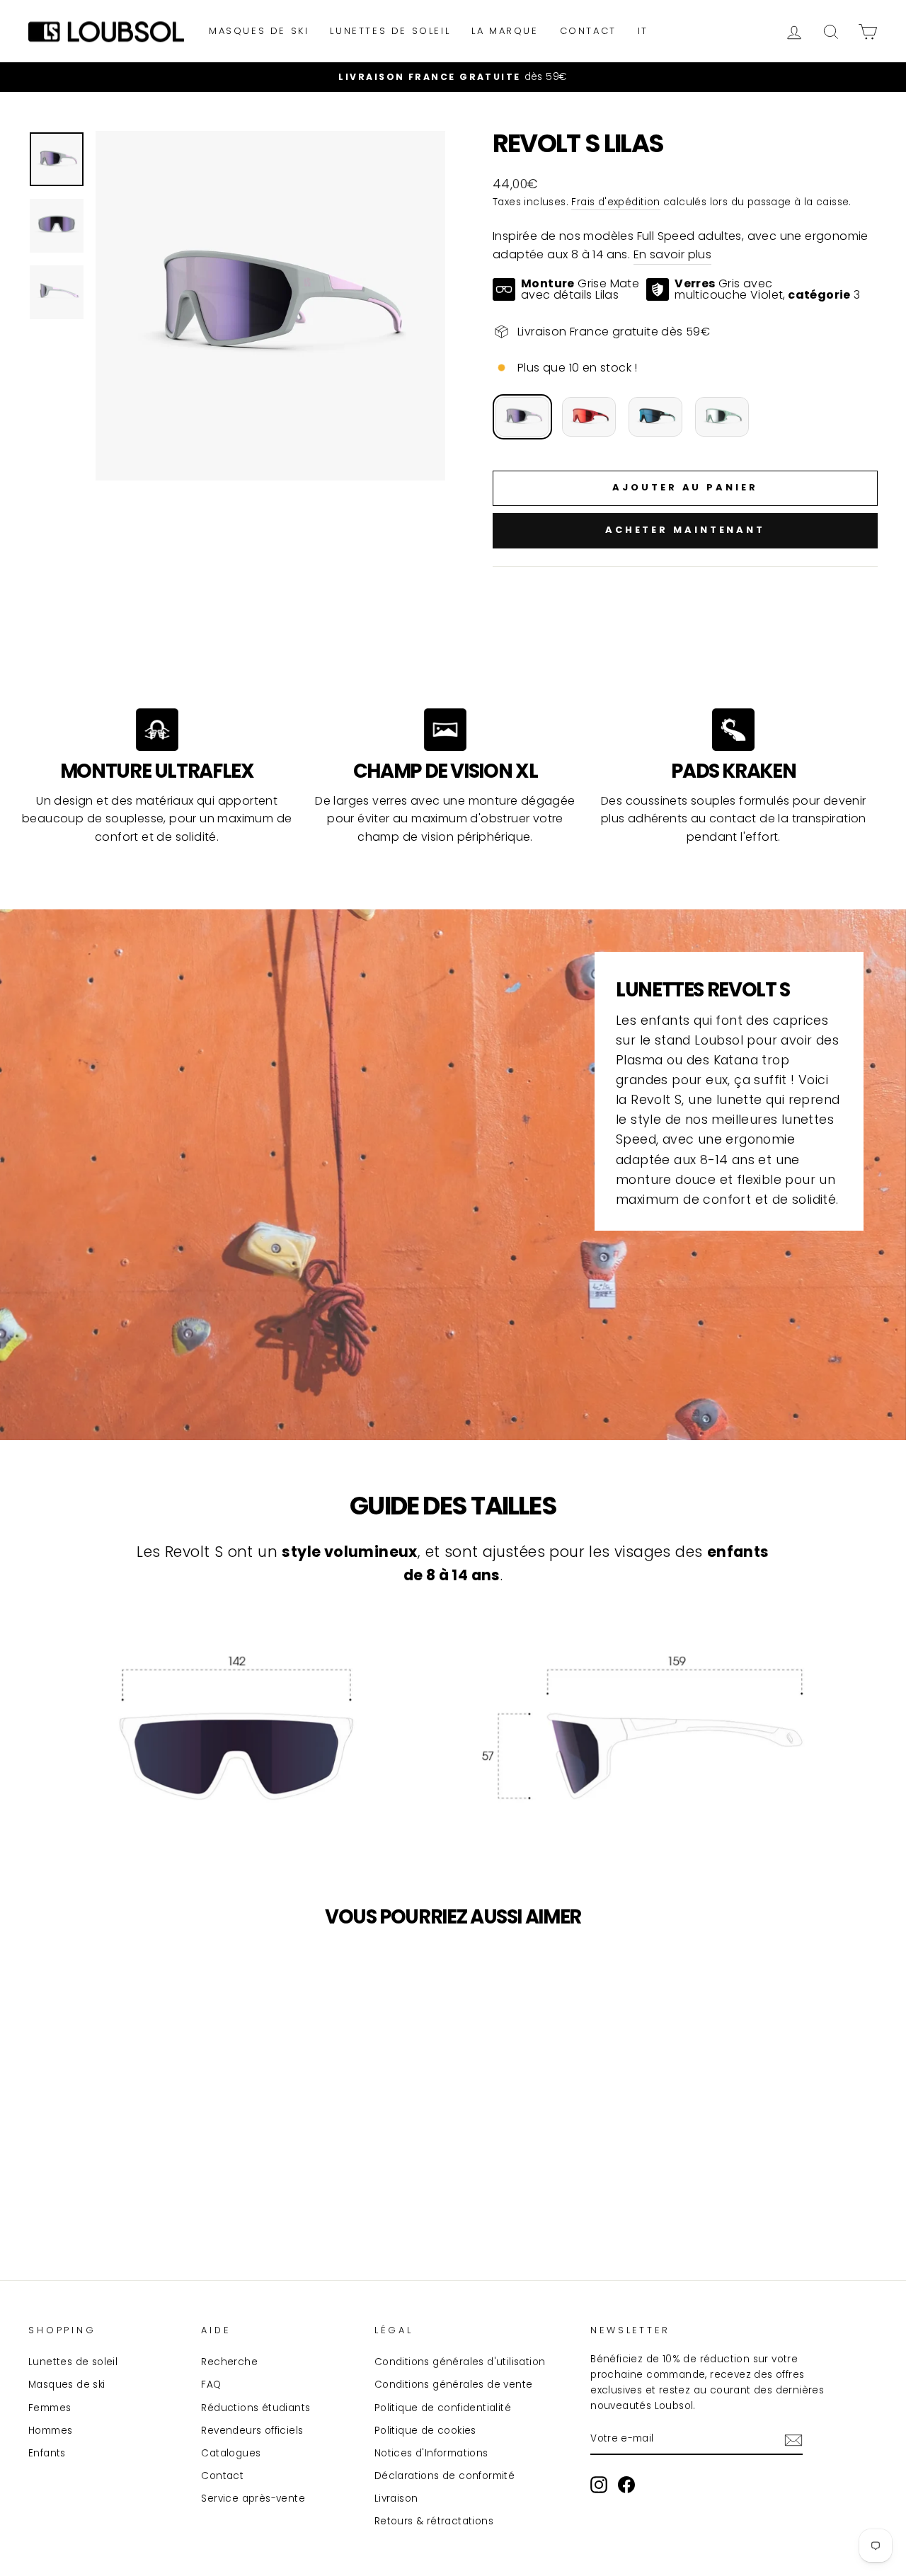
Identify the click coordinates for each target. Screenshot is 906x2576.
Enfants (47, 2453)
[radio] (522, 417)
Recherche (229, 2362)
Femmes (50, 2408)
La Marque (505, 31)
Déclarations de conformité (445, 2476)
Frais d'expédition (615, 202)
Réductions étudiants (256, 2408)
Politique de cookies (425, 2431)
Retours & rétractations (434, 2521)
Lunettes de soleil (390, 31)
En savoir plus (673, 254)
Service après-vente (253, 2499)
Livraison (396, 2499)
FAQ (211, 2385)
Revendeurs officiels (252, 2431)
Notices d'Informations (431, 2453)
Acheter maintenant (685, 530)
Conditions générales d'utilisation (460, 2362)
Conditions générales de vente (454, 2385)
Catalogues (231, 2453)
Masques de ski (259, 31)
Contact (588, 31)
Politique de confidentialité (443, 2408)
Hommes (50, 2431)
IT (643, 31)
